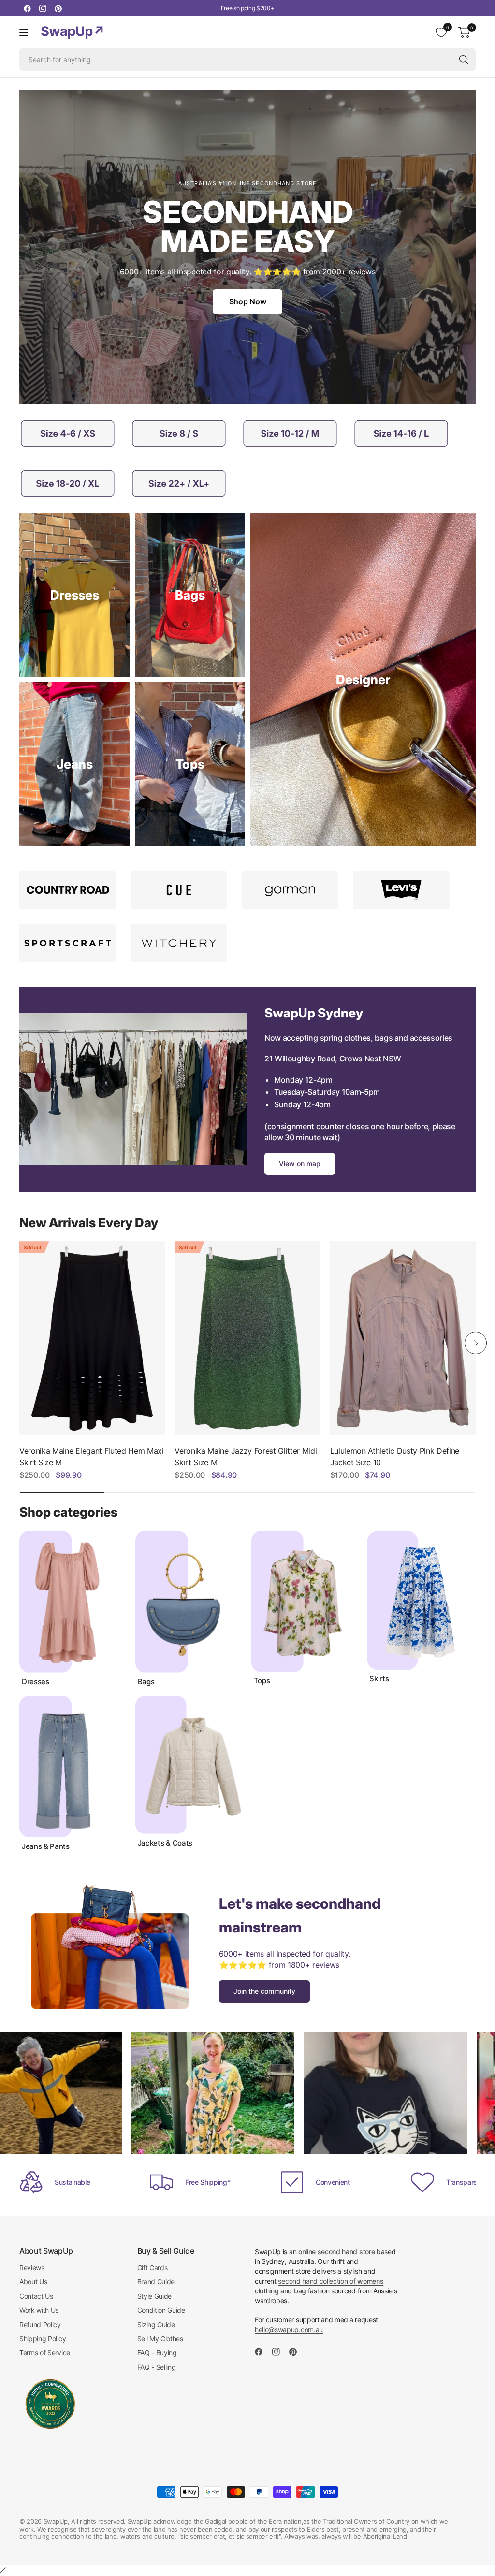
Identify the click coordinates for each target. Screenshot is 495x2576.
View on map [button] (300, 1164)
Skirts (379, 1679)
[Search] (464, 59)
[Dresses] (75, 595)
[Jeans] (75, 764)
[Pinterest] (58, 8)
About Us (33, 2282)
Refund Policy (40, 2325)
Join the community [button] (264, 1991)
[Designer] (363, 680)
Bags (146, 1682)
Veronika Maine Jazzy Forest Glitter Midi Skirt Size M (246, 1457)
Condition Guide (161, 2310)
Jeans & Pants (46, 1846)
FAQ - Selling (157, 2367)
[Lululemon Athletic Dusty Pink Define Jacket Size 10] (403, 1338)
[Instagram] (43, 8)
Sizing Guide (156, 2325)
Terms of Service (45, 2353)
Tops (262, 1681)
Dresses (36, 1682)
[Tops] (190, 764)
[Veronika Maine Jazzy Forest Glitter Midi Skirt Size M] (247, 1338)
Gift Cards (153, 2268)
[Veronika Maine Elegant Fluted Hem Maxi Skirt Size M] (92, 1338)
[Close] (3, 2570)
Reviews (32, 2268)
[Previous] (19, 1343)
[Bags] (190, 595)
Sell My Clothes (160, 2339)
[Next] (476, 1343)
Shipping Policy (43, 2339)
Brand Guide (156, 2282)
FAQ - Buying (157, 2353)
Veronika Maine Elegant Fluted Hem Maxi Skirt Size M (92, 1457)
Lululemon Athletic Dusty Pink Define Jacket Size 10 (395, 1457)
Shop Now (247, 301)
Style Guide (154, 2296)
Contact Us (36, 2296)
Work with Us (39, 2310)
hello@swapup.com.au (289, 2329)
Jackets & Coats (165, 1843)
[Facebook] (27, 8)
